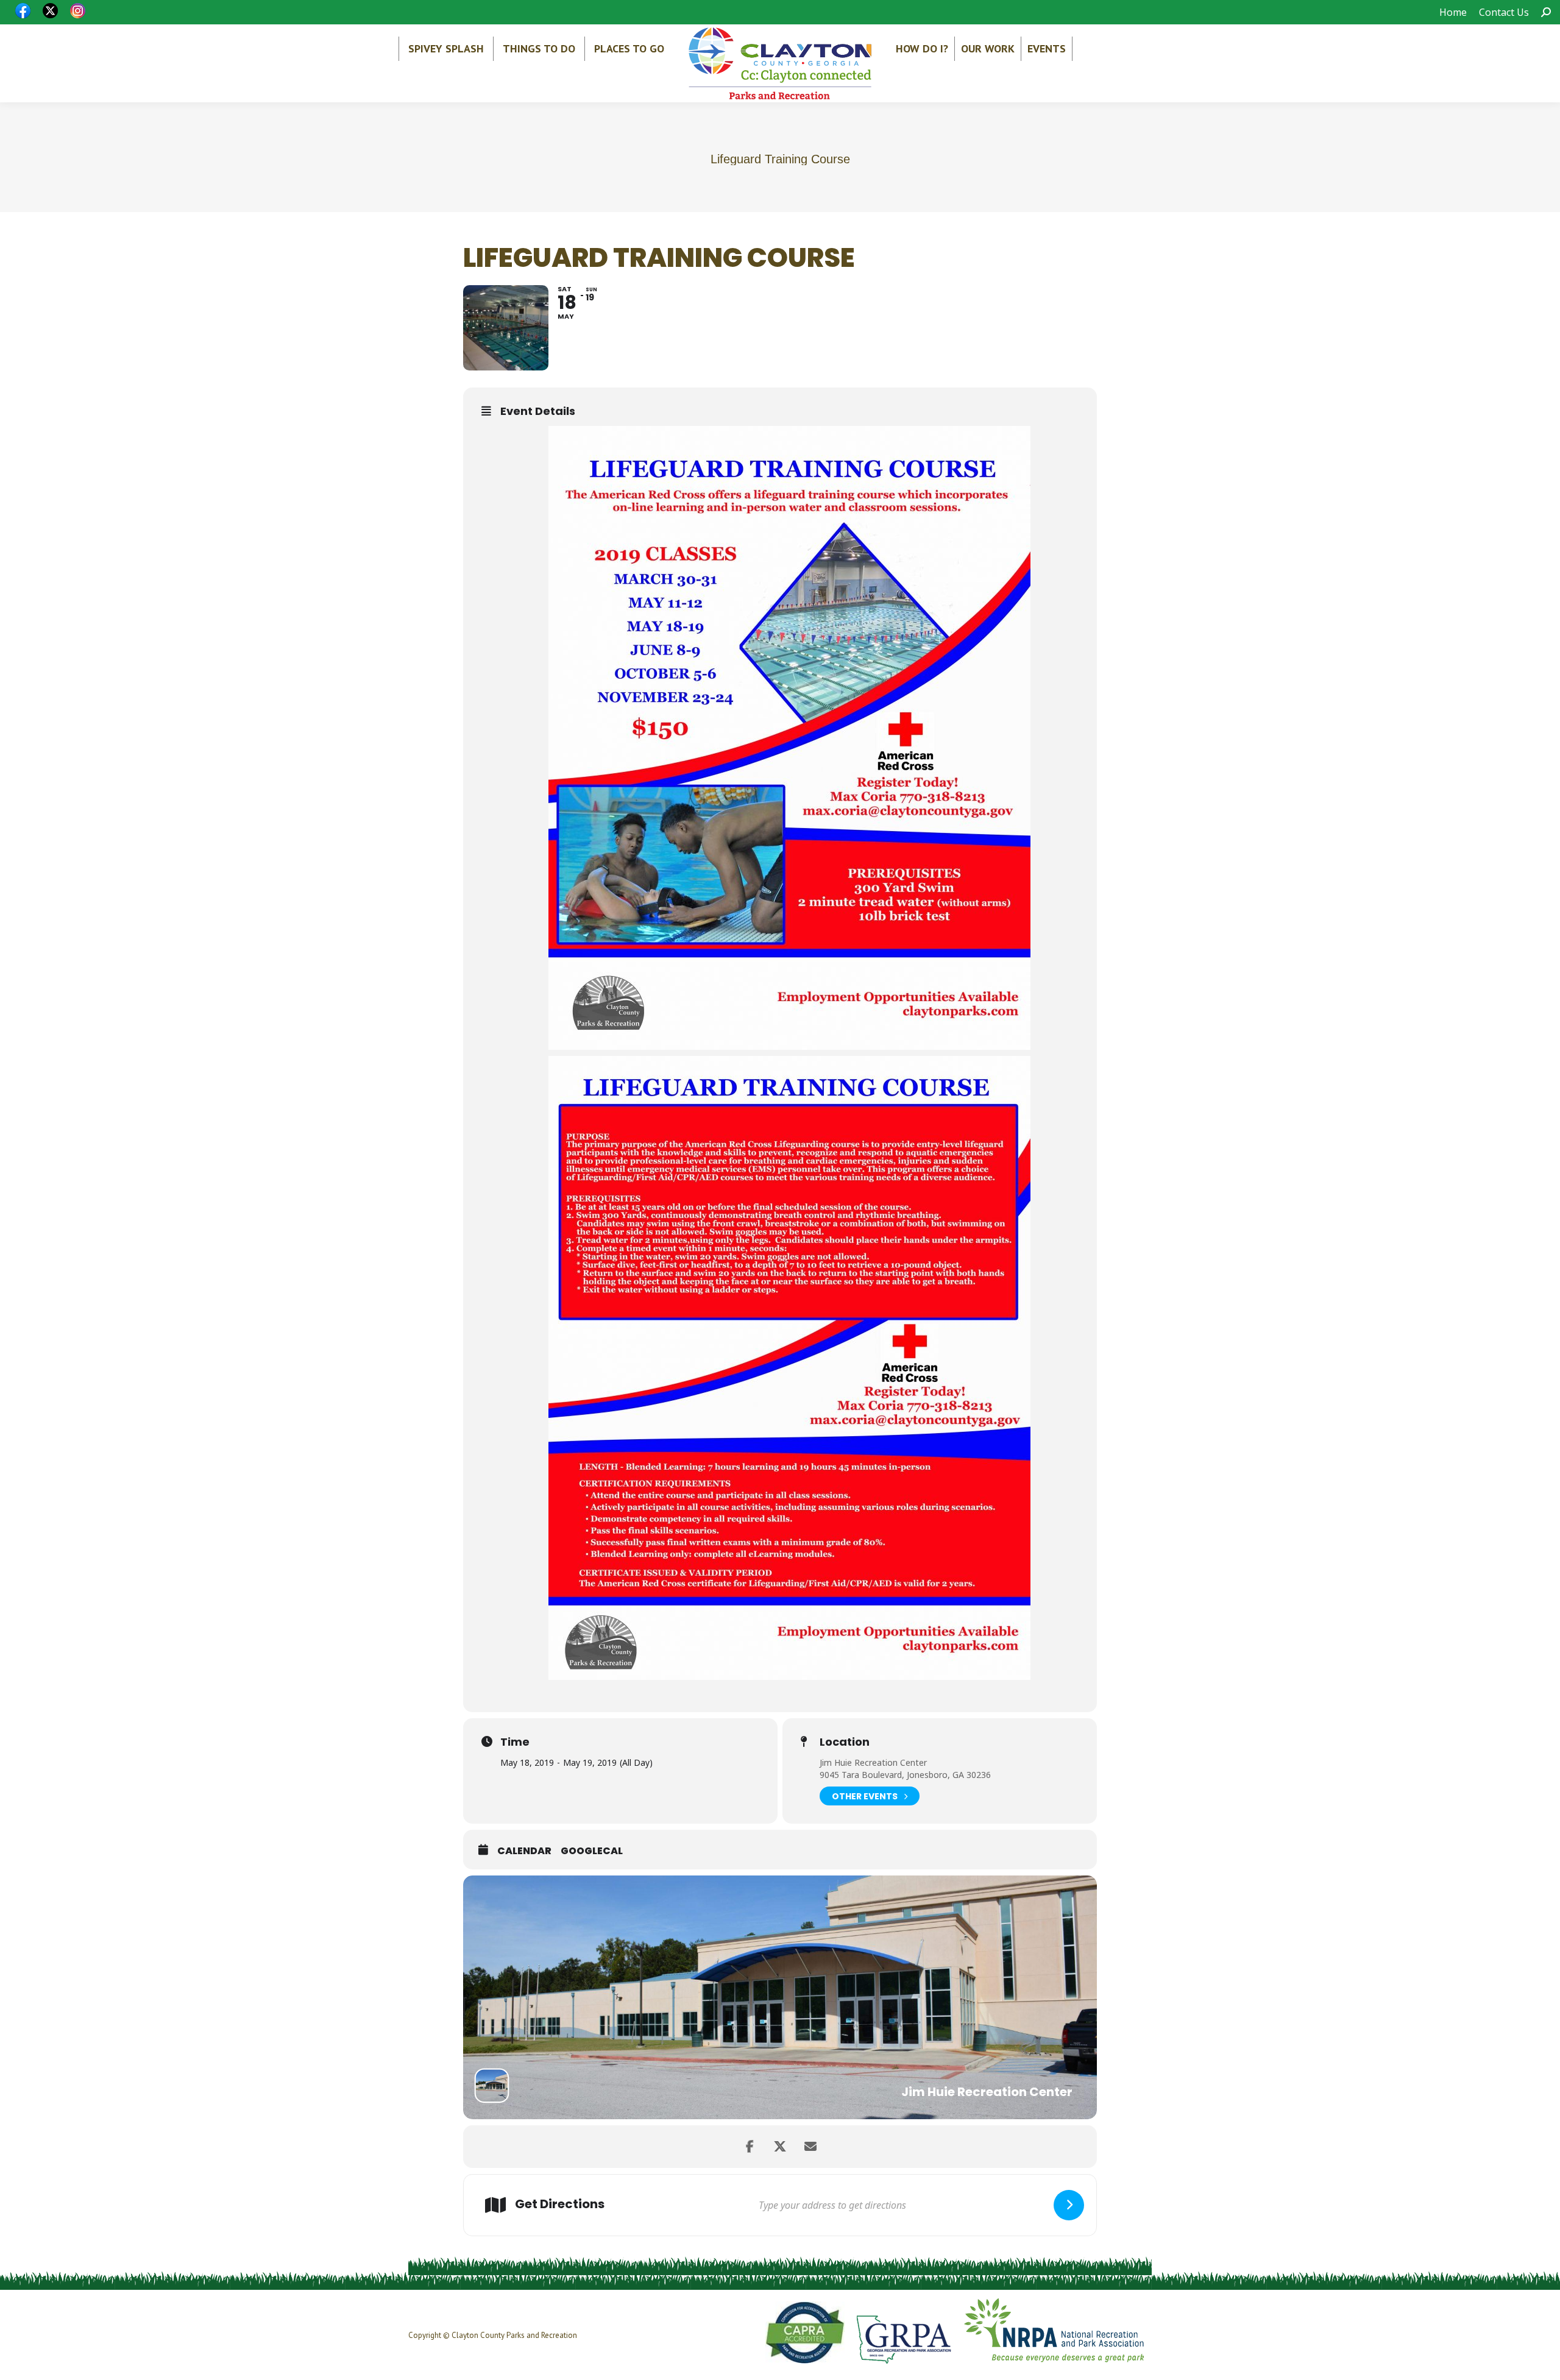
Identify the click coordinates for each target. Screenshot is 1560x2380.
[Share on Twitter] (780, 2147)
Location (845, 1742)
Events (1047, 48)
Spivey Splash (446, 48)
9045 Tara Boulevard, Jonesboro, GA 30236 (905, 1775)
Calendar (524, 1851)
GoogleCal (592, 1851)
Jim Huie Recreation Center (873, 1762)
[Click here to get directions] (1069, 2205)
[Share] (750, 2147)
